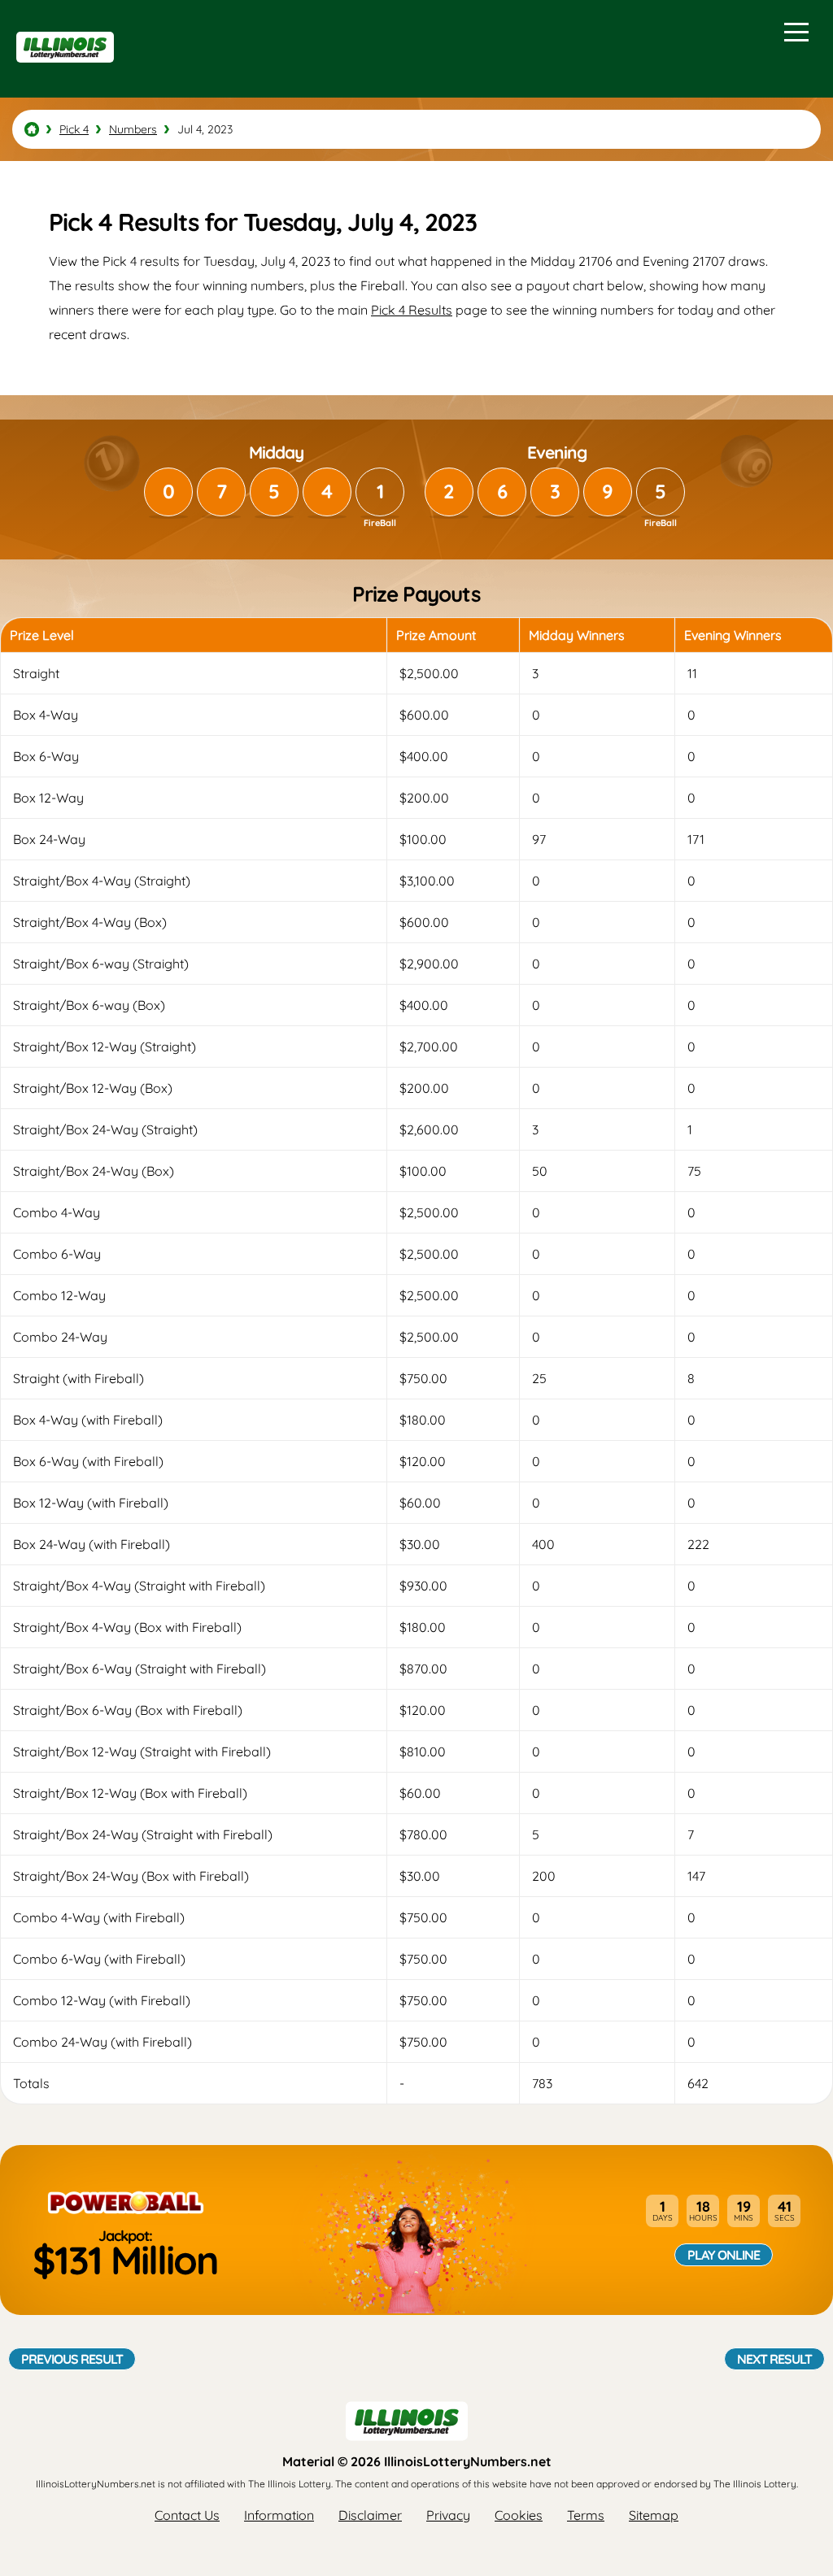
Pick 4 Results (412, 310)
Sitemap (654, 2515)
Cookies (519, 2515)
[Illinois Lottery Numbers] (32, 129)
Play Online (724, 2255)
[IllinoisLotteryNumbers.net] (63, 70)
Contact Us (187, 2515)
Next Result (774, 2359)
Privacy (448, 2515)
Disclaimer (370, 2515)
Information (279, 2515)
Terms (586, 2515)
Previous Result (72, 2359)
